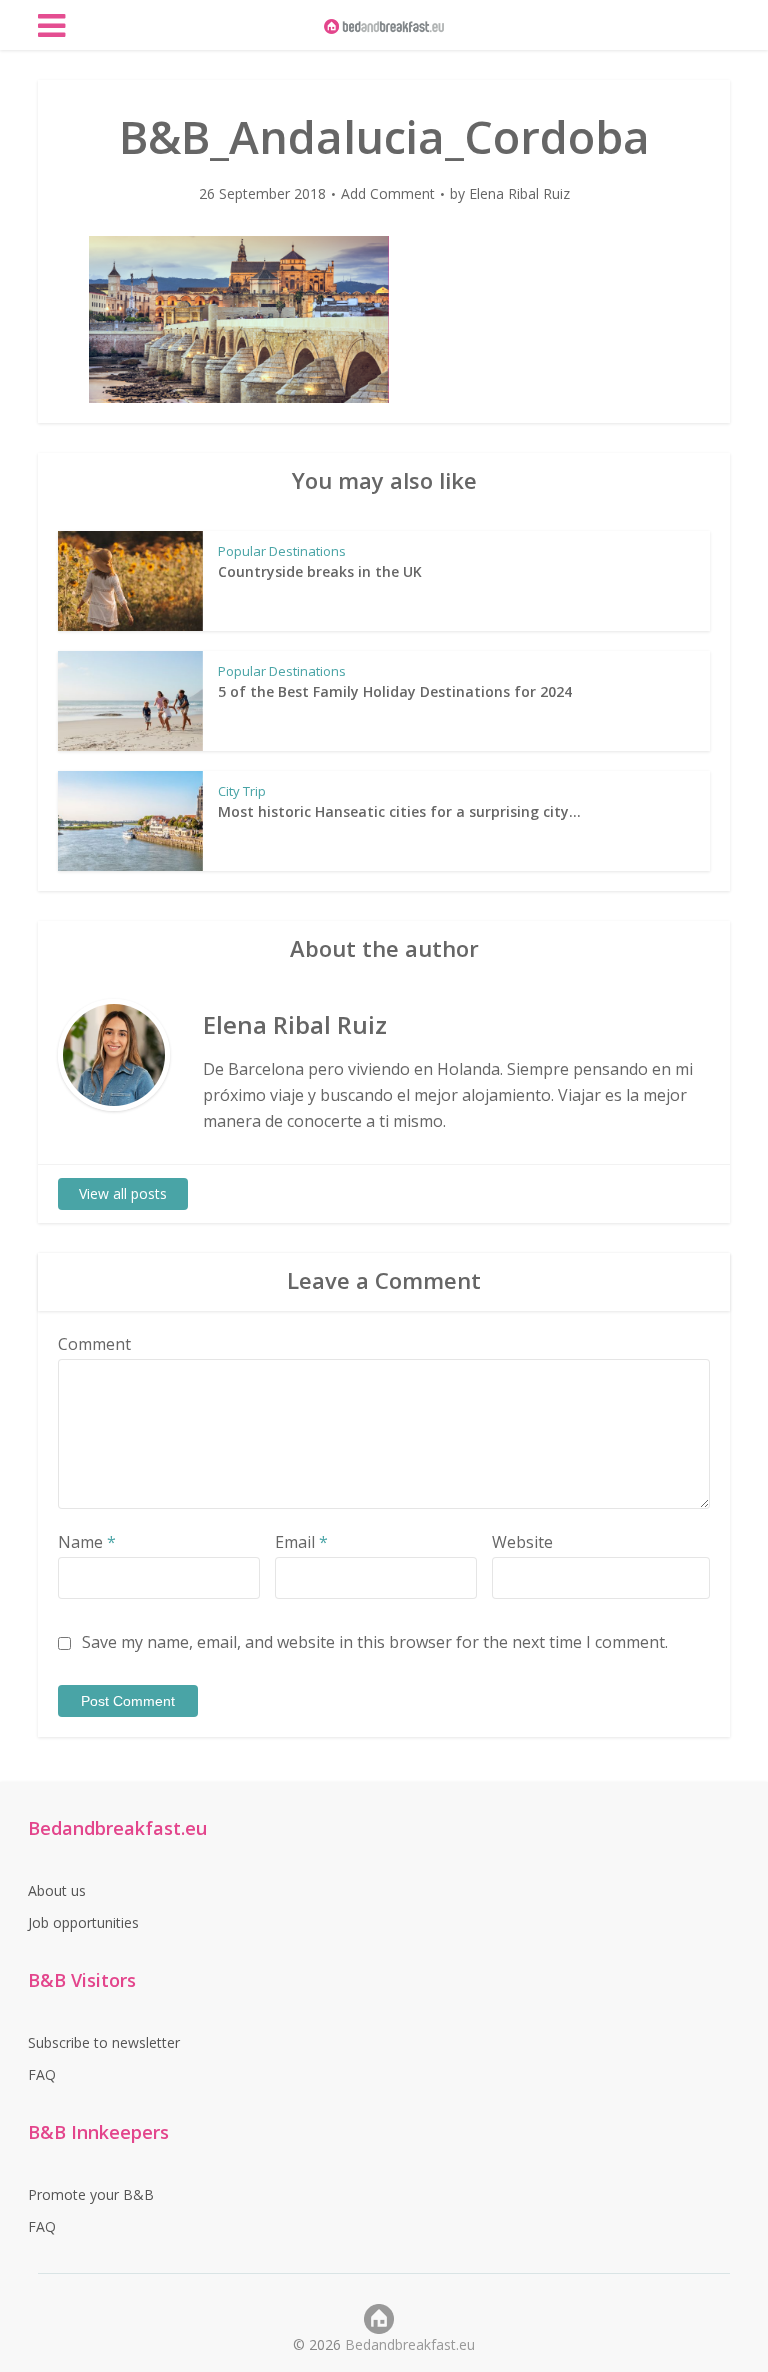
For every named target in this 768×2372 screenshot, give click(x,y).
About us (57, 1890)
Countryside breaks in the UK (320, 571)
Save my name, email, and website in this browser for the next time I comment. (375, 1642)
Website (522, 1542)
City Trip (242, 791)
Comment (94, 1344)
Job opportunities (83, 1922)
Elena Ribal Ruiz (519, 194)
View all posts (123, 1193)
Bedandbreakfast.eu (410, 2344)
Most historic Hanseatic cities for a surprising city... (399, 811)
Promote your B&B (91, 2194)
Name (87, 1542)
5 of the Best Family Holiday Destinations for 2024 (395, 691)
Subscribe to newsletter (104, 2042)
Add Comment (388, 194)
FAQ (42, 2074)
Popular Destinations (282, 551)
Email (301, 1542)
